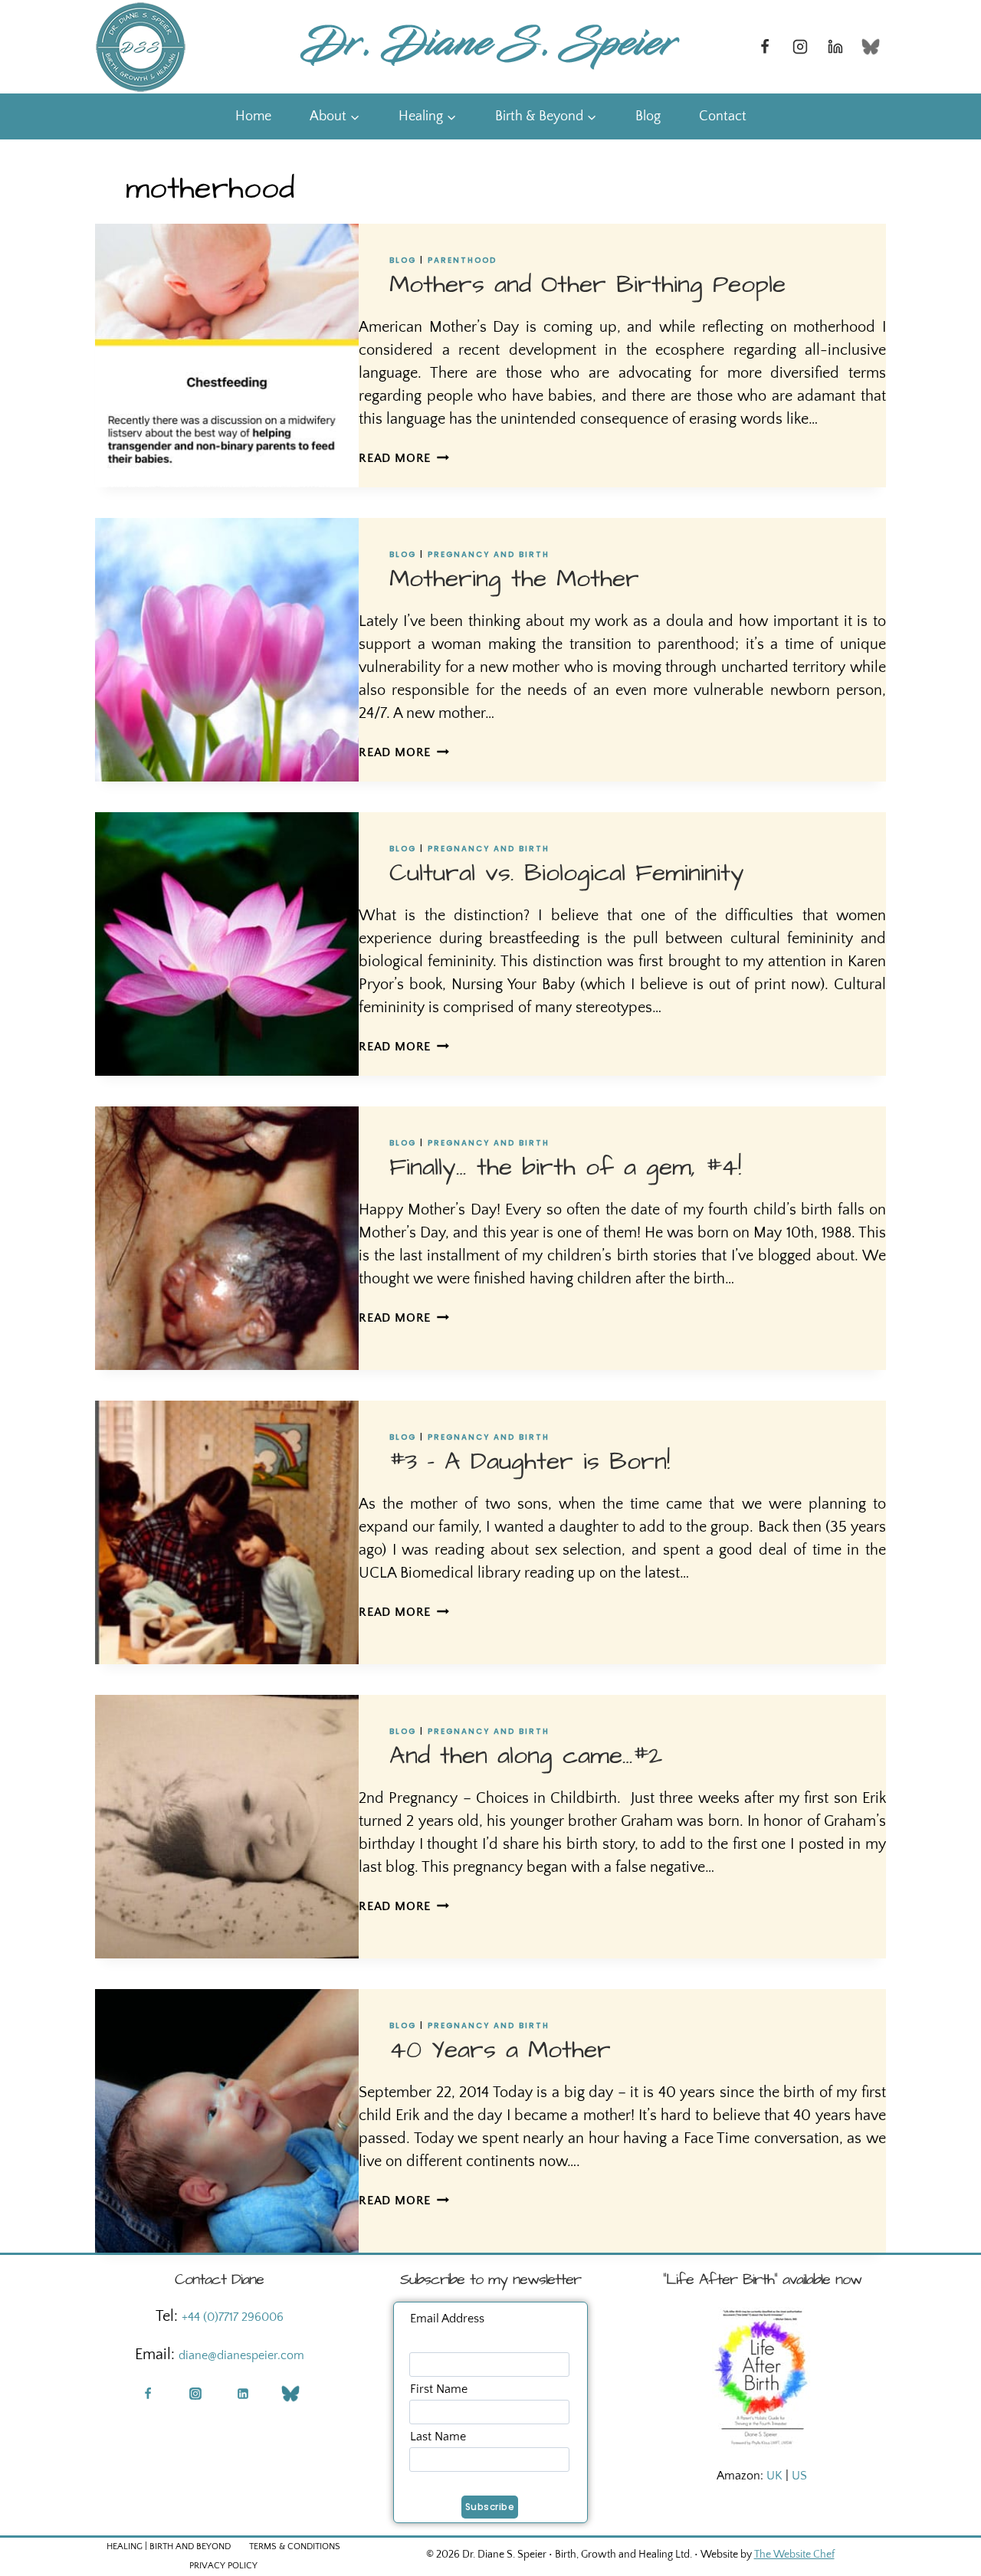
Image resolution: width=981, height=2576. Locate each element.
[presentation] (227, 356)
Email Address (447, 2319)
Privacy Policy (223, 2566)
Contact (723, 116)
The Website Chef (794, 2555)
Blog (648, 116)
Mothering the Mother (514, 579)
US (799, 2476)
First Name (439, 2389)
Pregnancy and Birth (489, 554)
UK (774, 2476)
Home (253, 116)
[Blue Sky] (871, 47)
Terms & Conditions (295, 2547)
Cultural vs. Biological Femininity (567, 873)
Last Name (438, 2437)
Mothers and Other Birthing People (587, 285)
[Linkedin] (835, 47)
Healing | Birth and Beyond (169, 2547)
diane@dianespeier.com (241, 2355)
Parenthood (462, 260)
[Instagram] (800, 47)
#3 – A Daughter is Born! (530, 1462)
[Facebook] (765, 47)
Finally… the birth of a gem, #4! (565, 1167)
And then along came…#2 (526, 1756)
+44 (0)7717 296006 (233, 2317)
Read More (404, 458)
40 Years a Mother (500, 2050)
